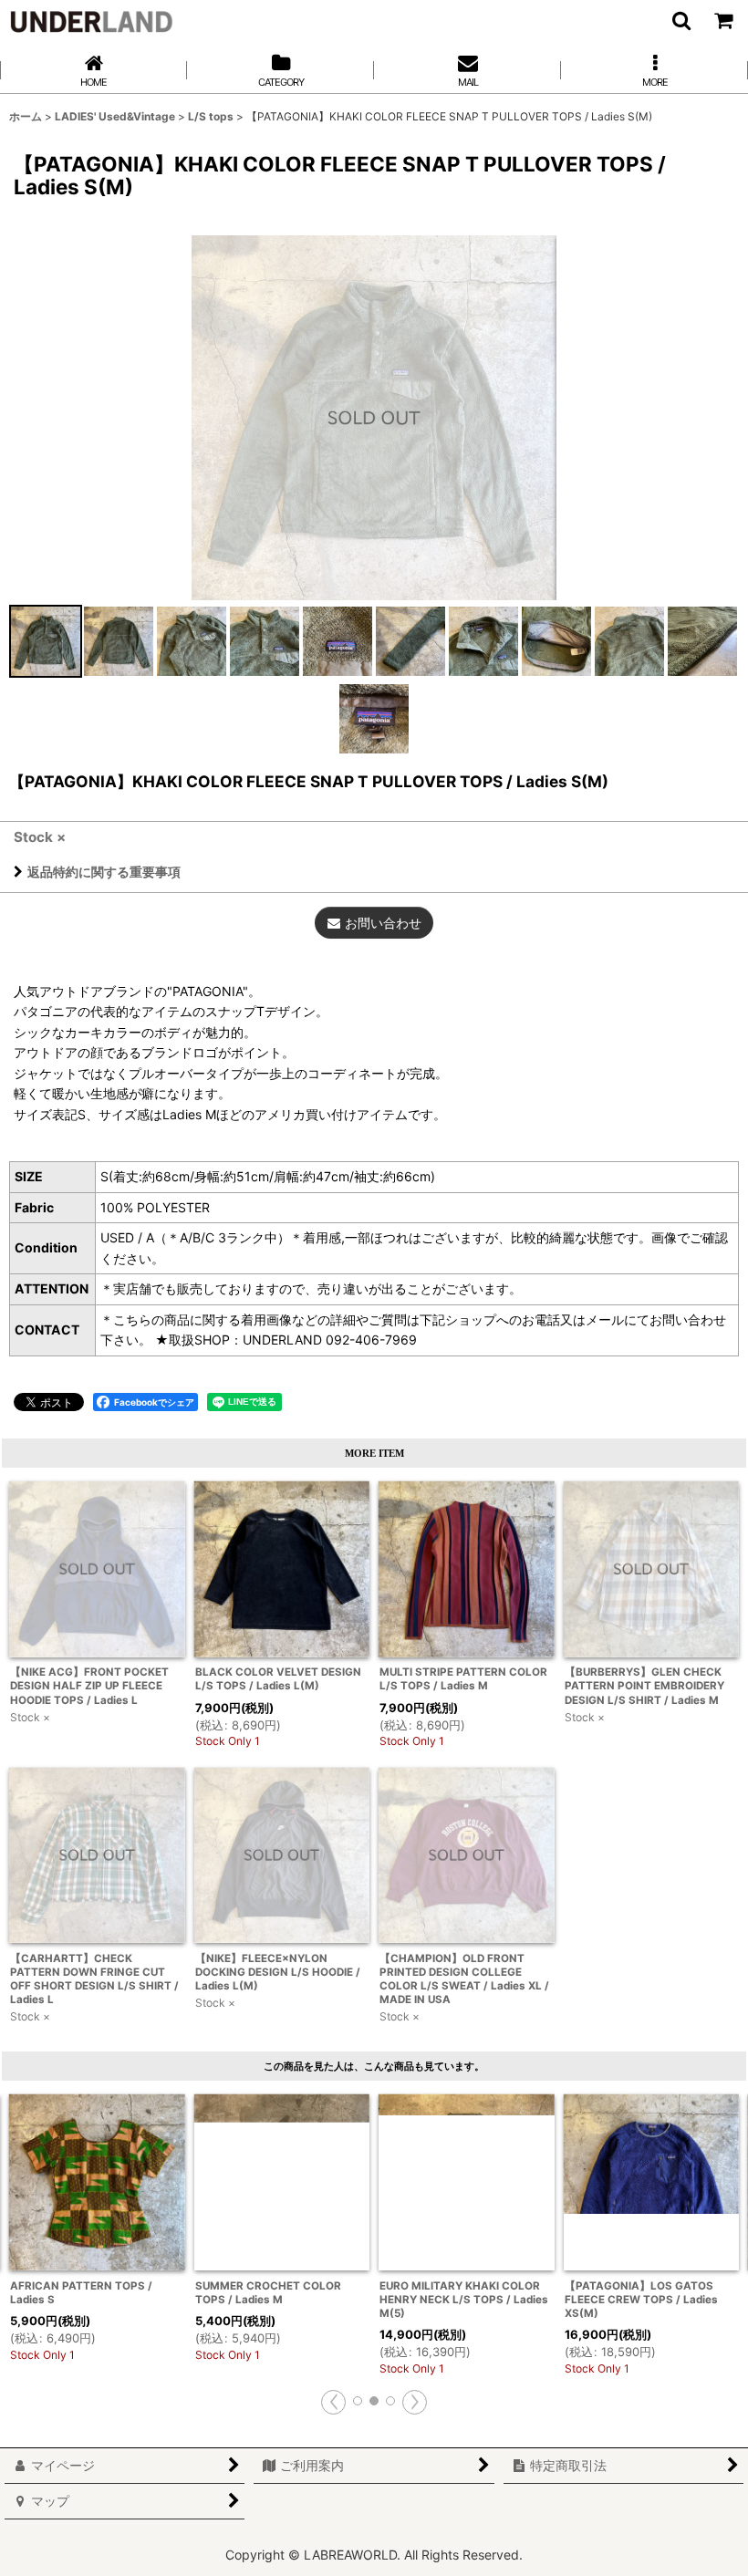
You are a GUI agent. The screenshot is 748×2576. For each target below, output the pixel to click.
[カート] (722, 20)
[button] (680, 20)
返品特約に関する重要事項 (104, 872)
